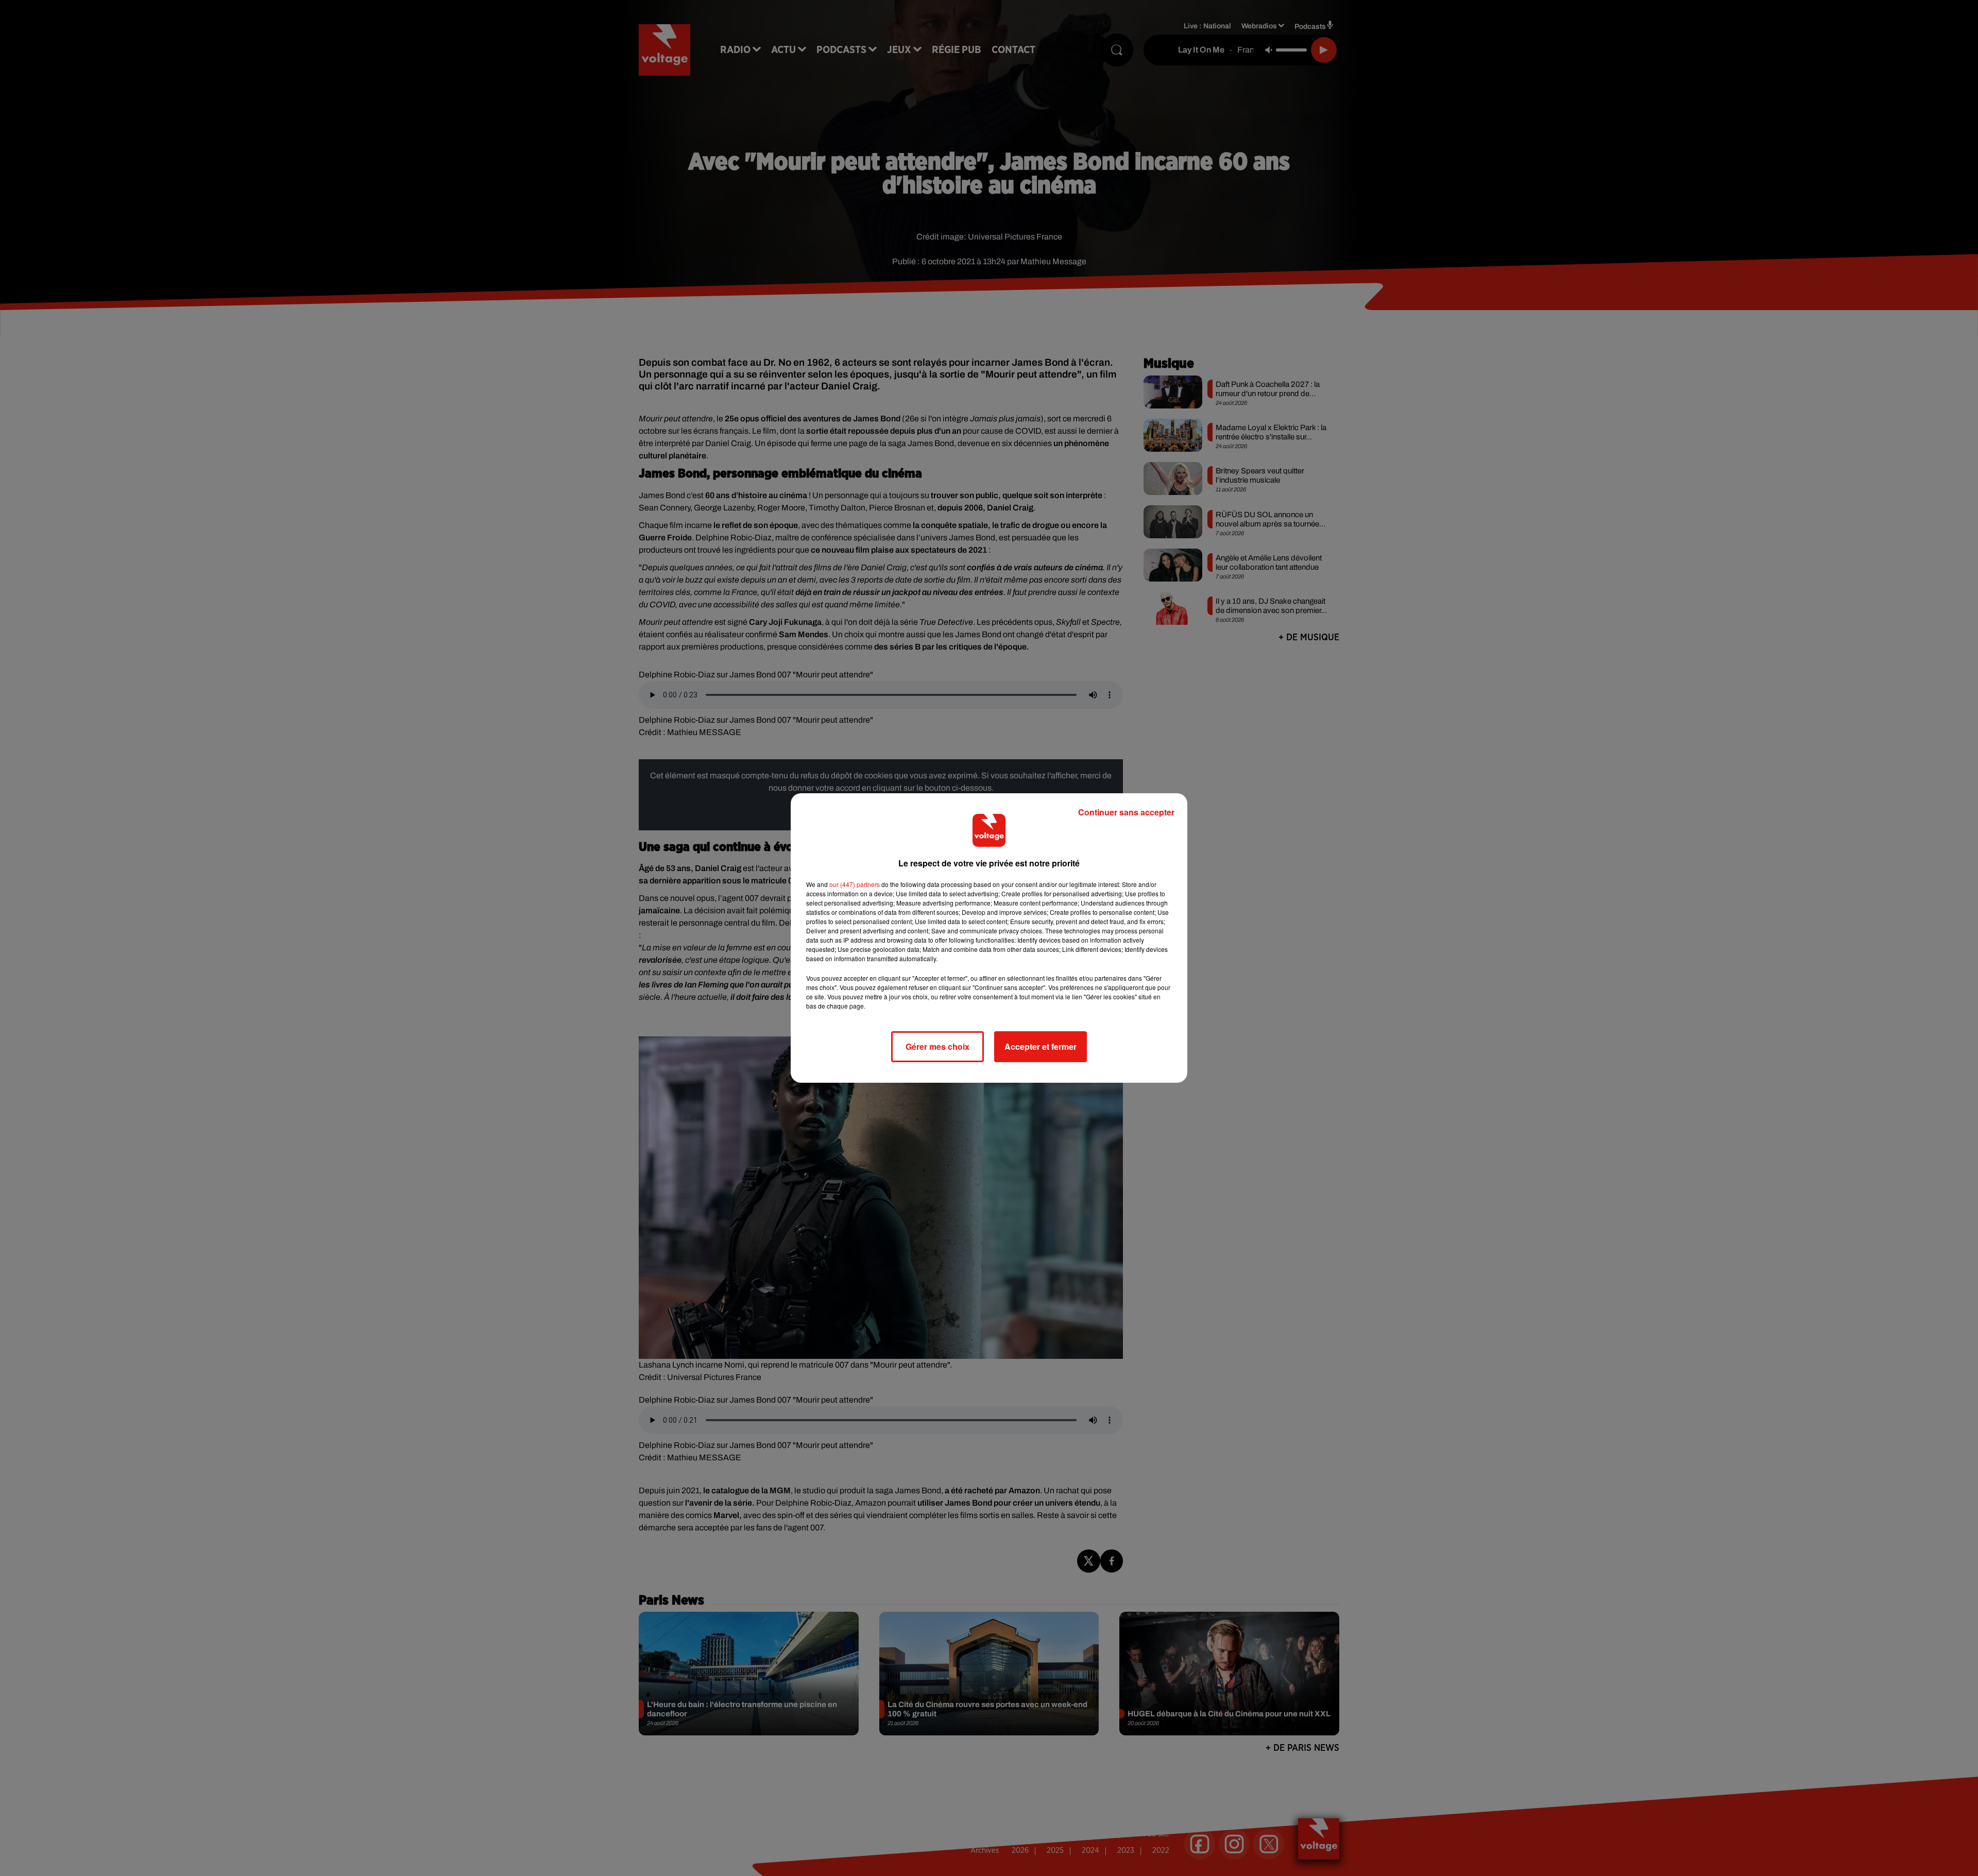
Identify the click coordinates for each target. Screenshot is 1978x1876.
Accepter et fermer (1041, 1046)
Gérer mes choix (937, 1046)
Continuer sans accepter (1126, 812)
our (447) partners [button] (855, 884)
